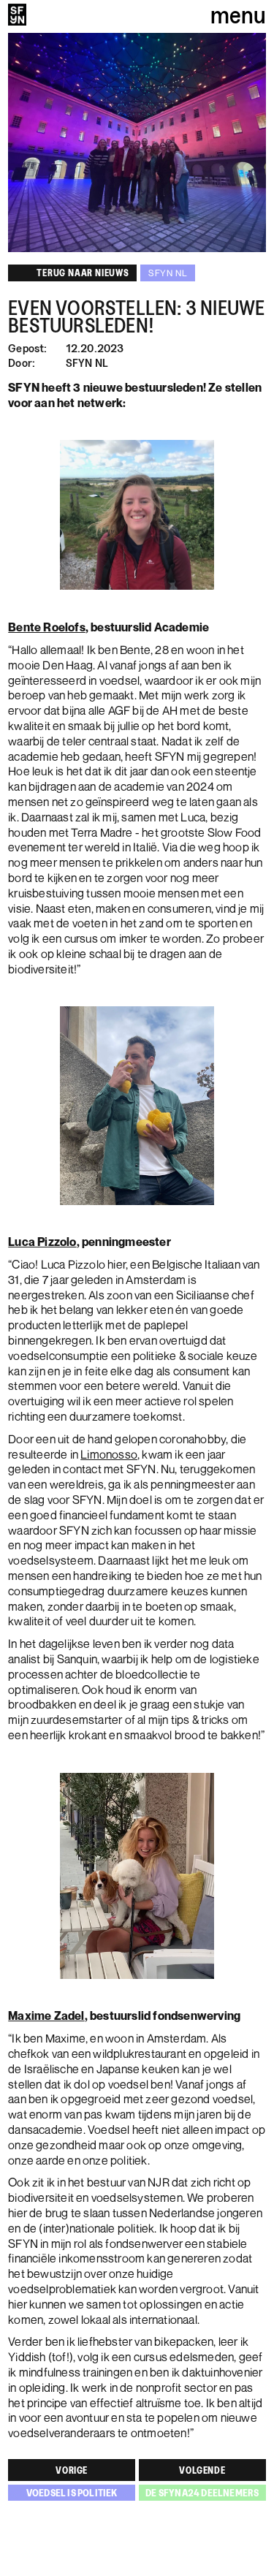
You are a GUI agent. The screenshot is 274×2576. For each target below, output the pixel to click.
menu (238, 15)
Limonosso (109, 1454)
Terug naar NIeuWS (83, 273)
